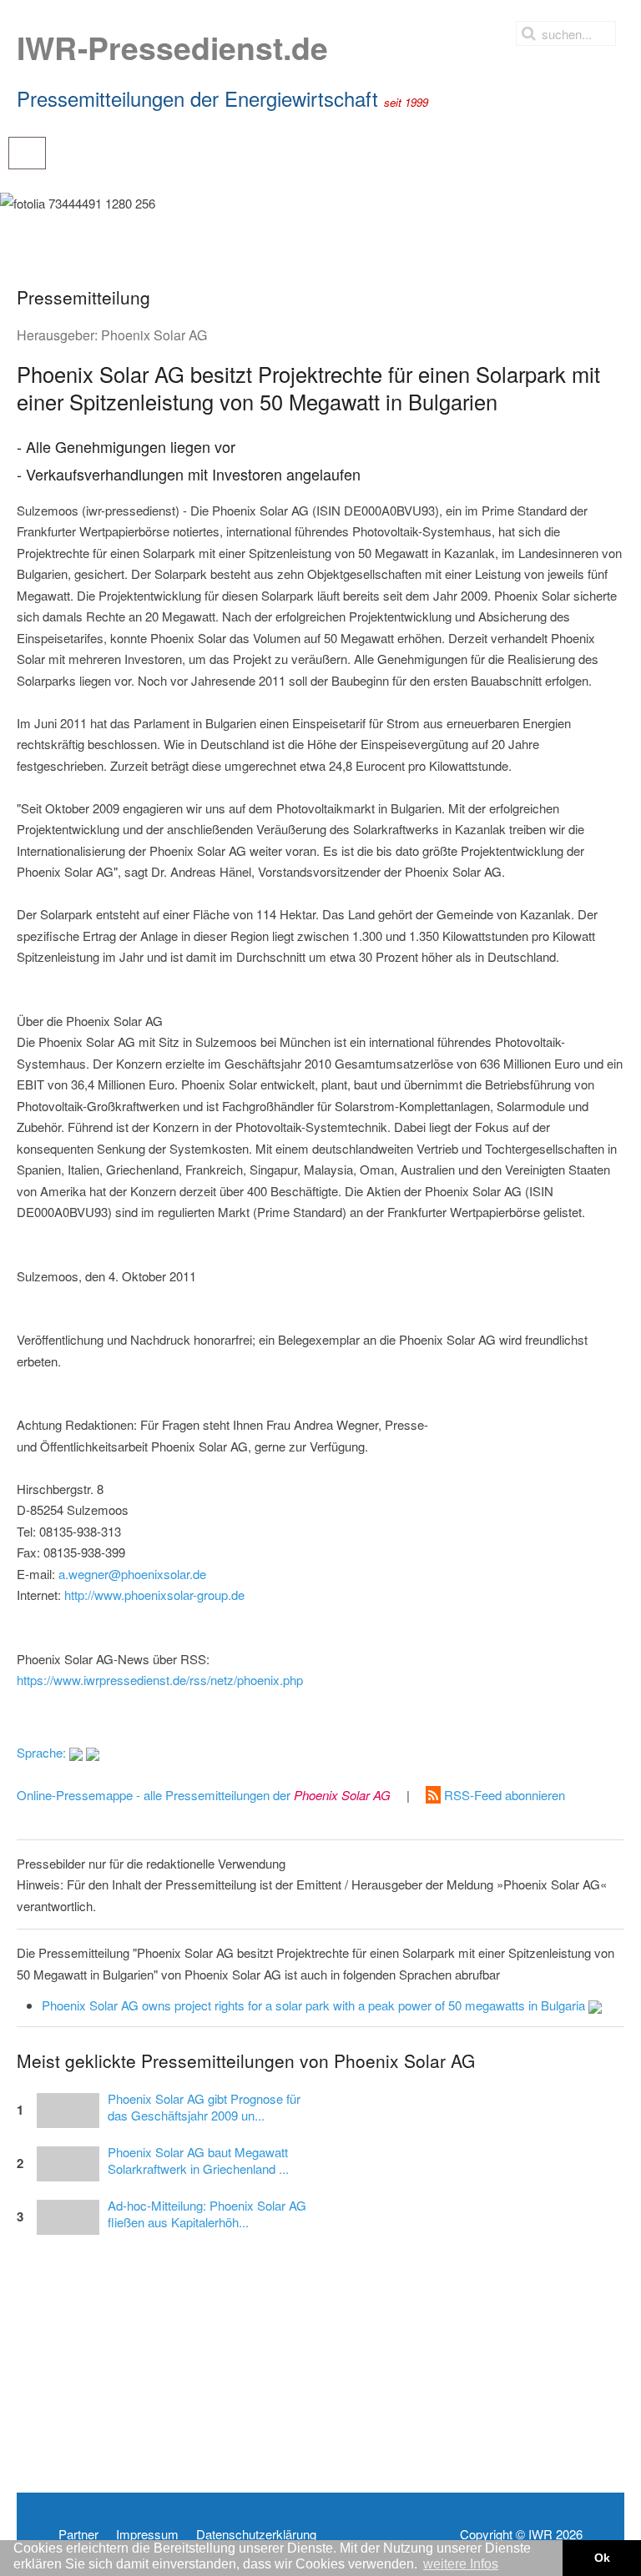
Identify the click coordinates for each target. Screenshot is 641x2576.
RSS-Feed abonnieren (503, 1795)
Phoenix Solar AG (154, 335)
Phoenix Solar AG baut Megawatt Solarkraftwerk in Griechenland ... (198, 2161)
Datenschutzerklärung (256, 2534)
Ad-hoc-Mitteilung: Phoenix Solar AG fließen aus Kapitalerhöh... (207, 2214)
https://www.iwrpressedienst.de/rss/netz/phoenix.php (160, 1680)
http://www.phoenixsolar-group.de (154, 1595)
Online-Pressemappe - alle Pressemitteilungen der (204, 1795)
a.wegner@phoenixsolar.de (132, 1574)
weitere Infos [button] (461, 2564)
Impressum (147, 2534)
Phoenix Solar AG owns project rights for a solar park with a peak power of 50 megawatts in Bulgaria (315, 2005)
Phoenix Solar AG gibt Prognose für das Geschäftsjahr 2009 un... (204, 2107)
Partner (78, 2534)
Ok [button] (602, 2558)
